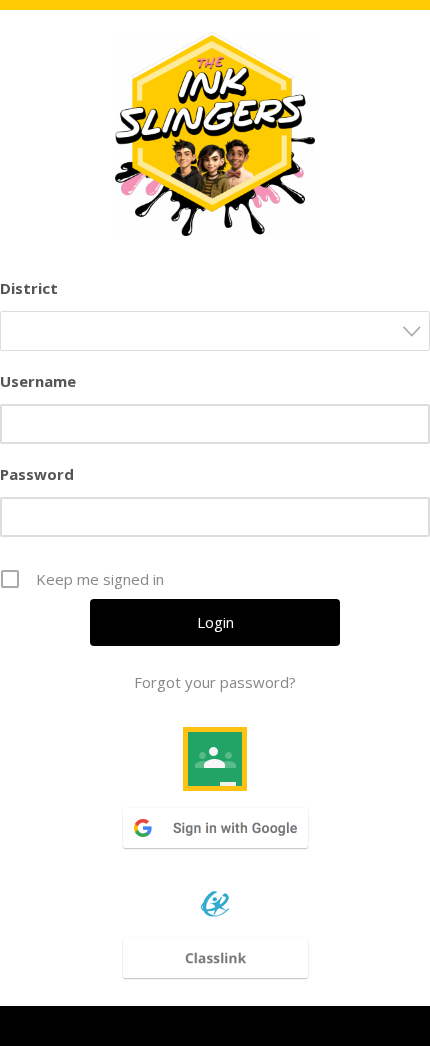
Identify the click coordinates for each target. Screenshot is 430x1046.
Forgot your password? (215, 682)
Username (38, 381)
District (29, 288)
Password (37, 474)
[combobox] (215, 331)
